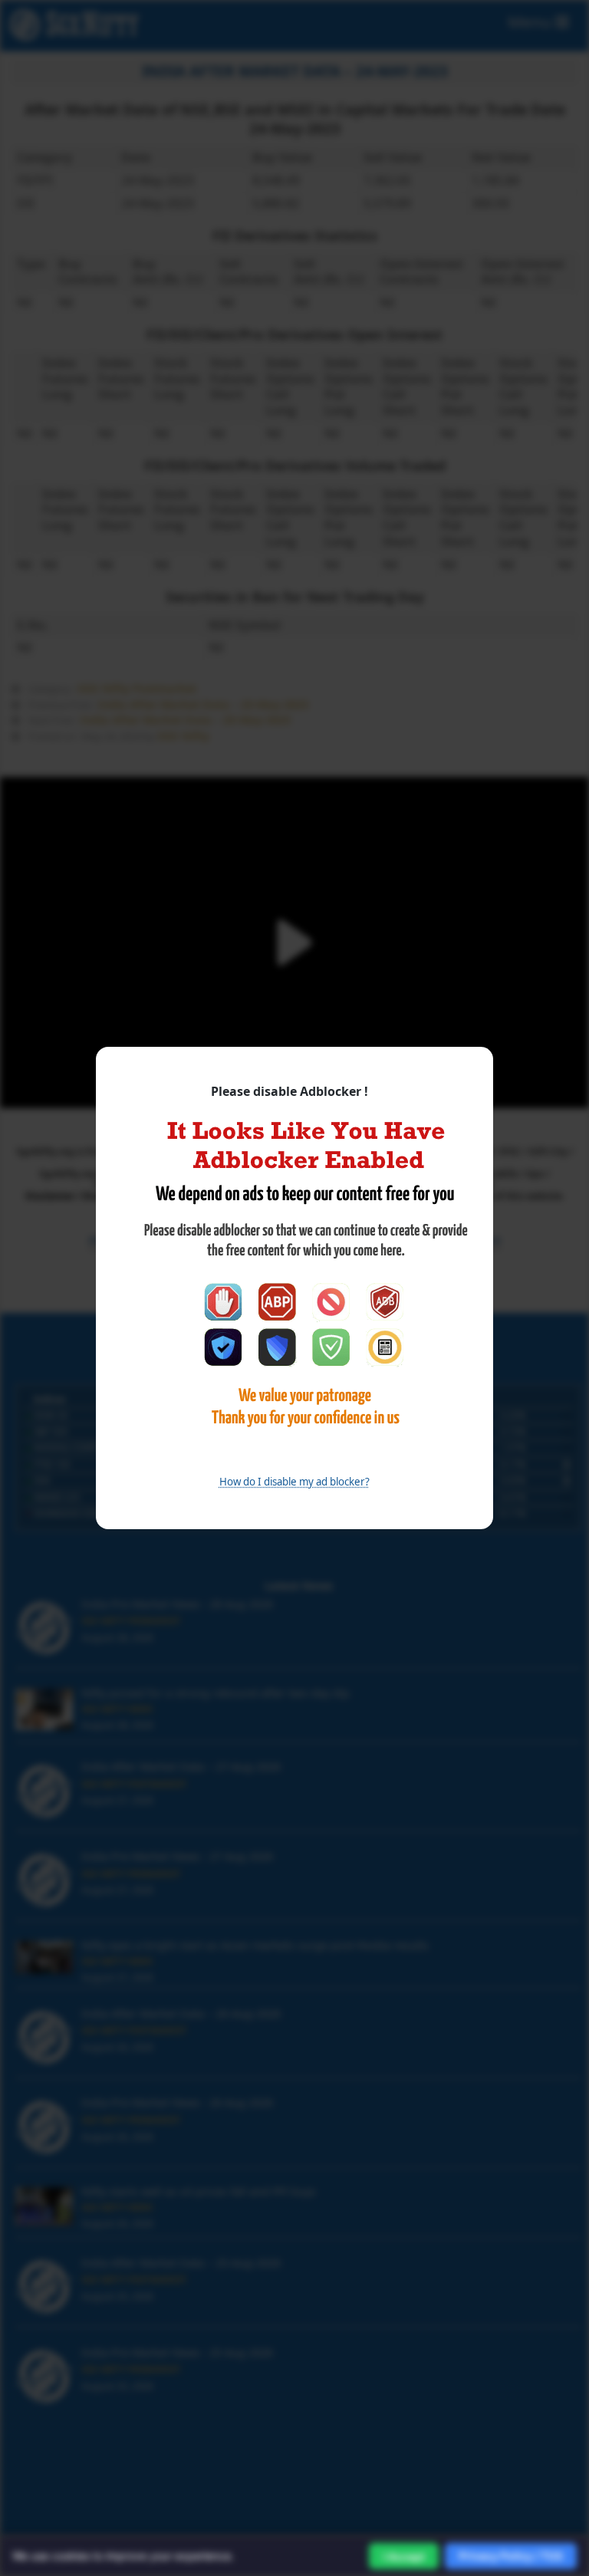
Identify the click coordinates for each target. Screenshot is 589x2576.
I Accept (404, 2556)
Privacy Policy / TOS (511, 2556)
